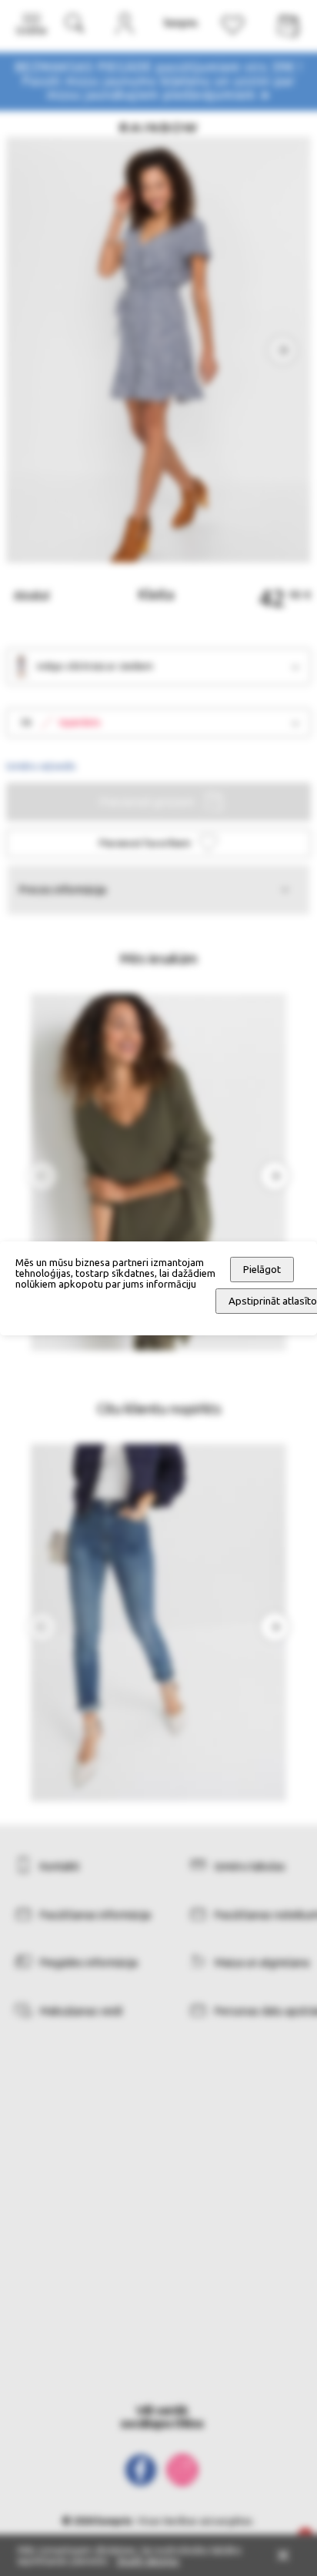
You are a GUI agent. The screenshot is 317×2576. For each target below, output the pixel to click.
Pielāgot (262, 1270)
